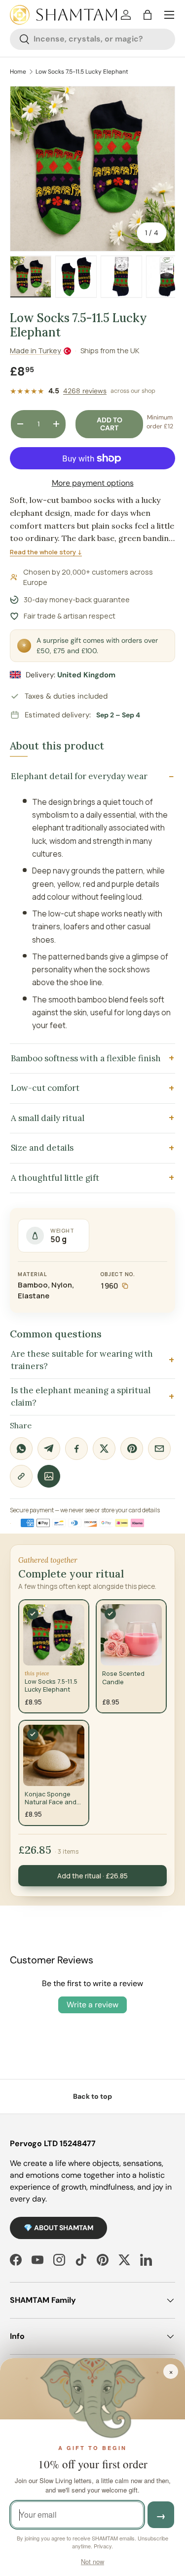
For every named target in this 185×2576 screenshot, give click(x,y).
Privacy (103, 2546)
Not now (92, 2561)
